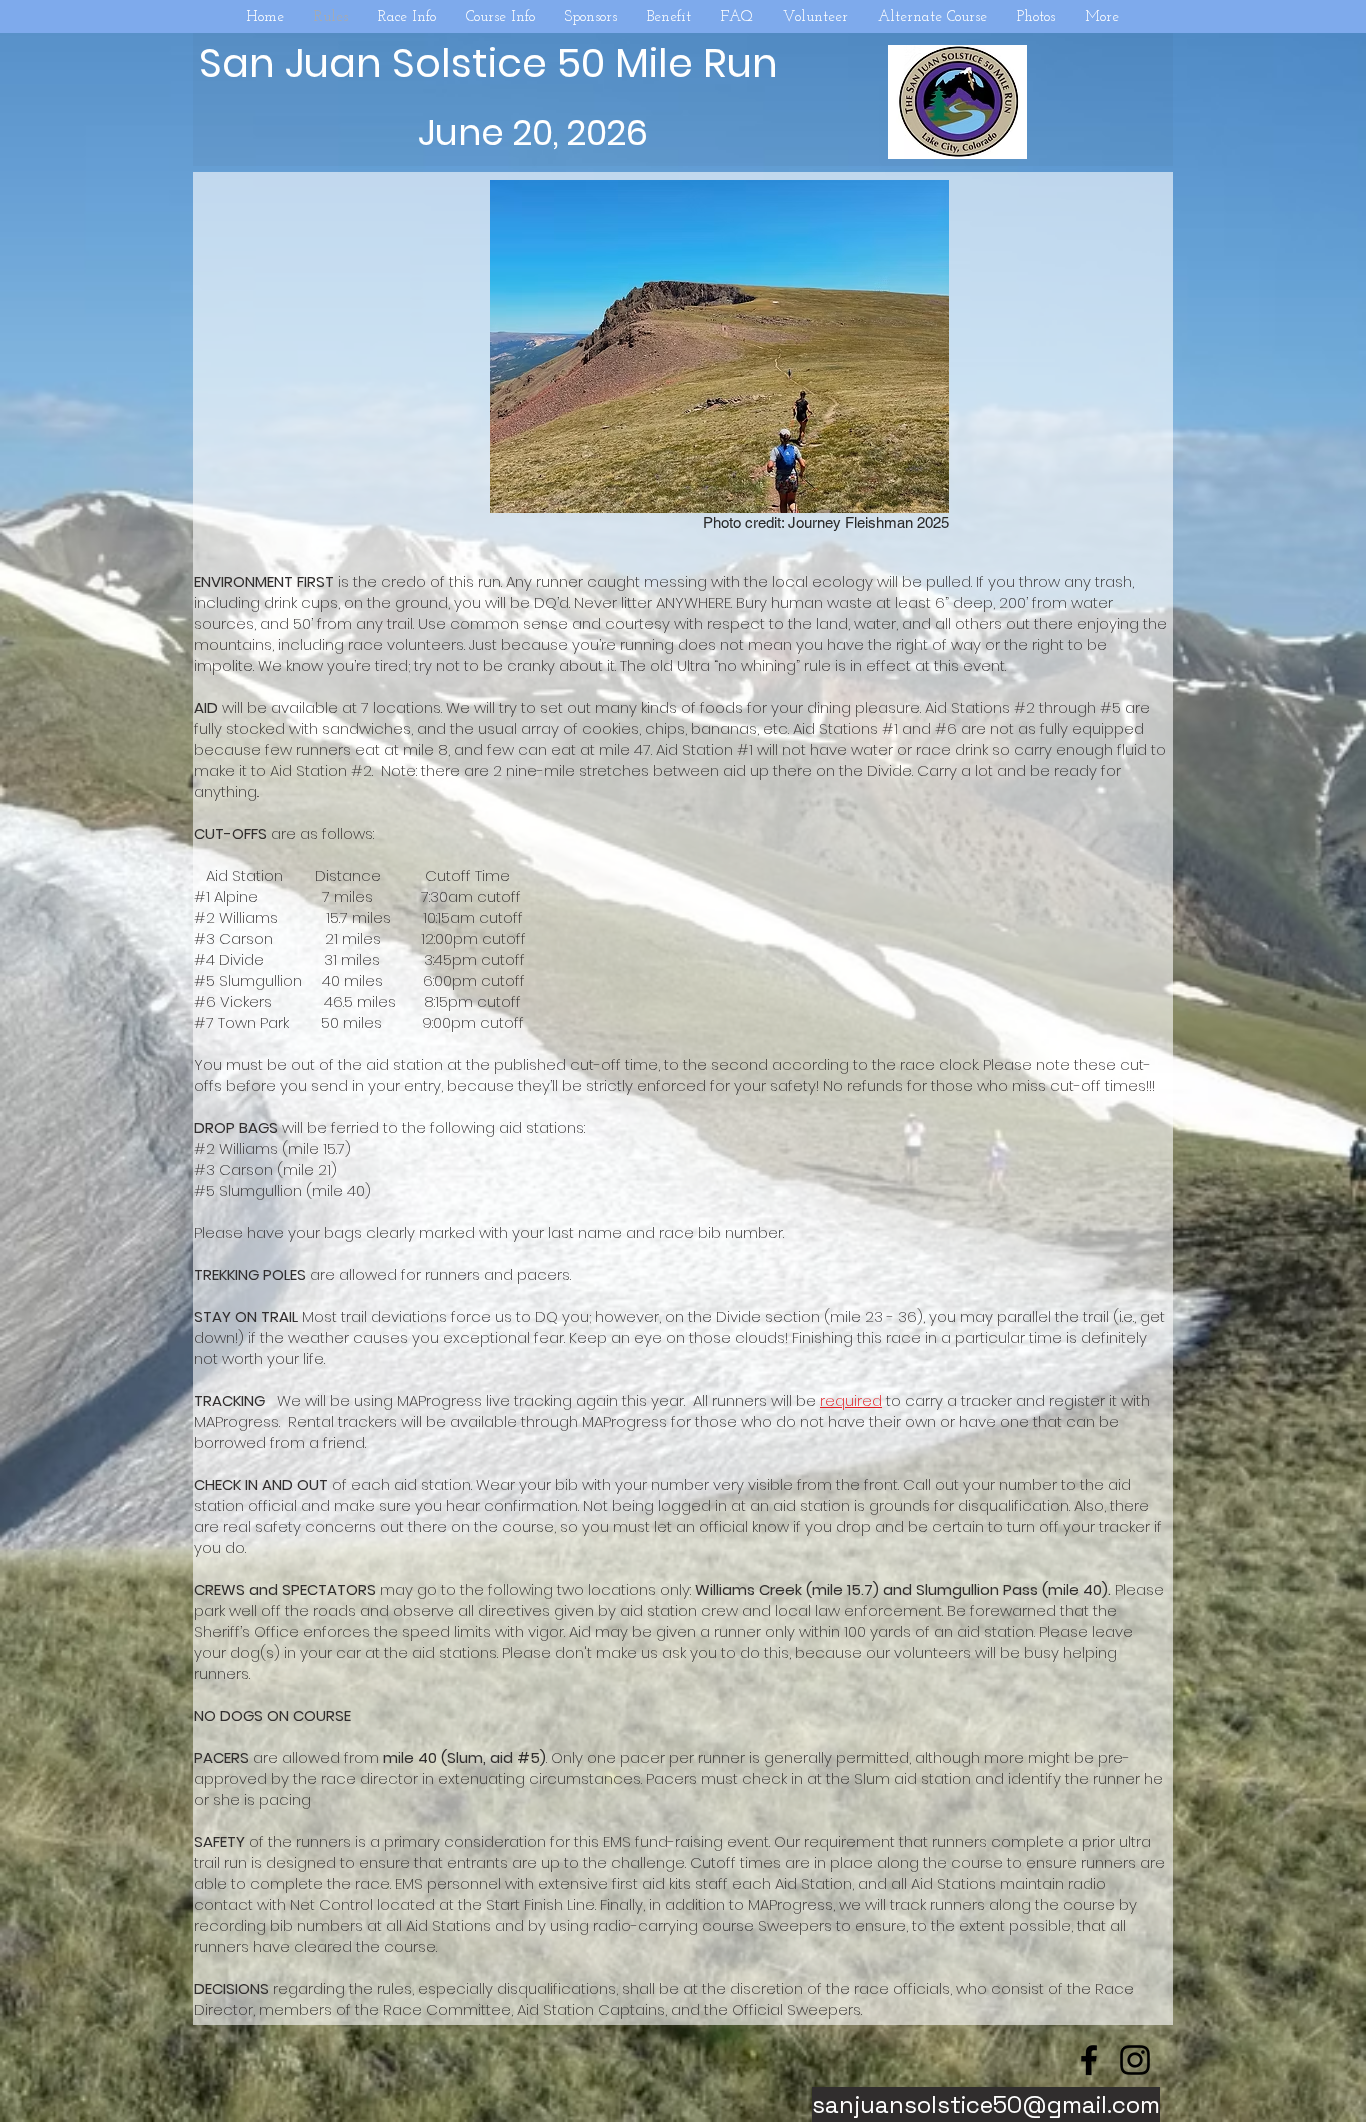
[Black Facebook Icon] (1089, 2060)
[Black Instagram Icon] (1135, 2060)
